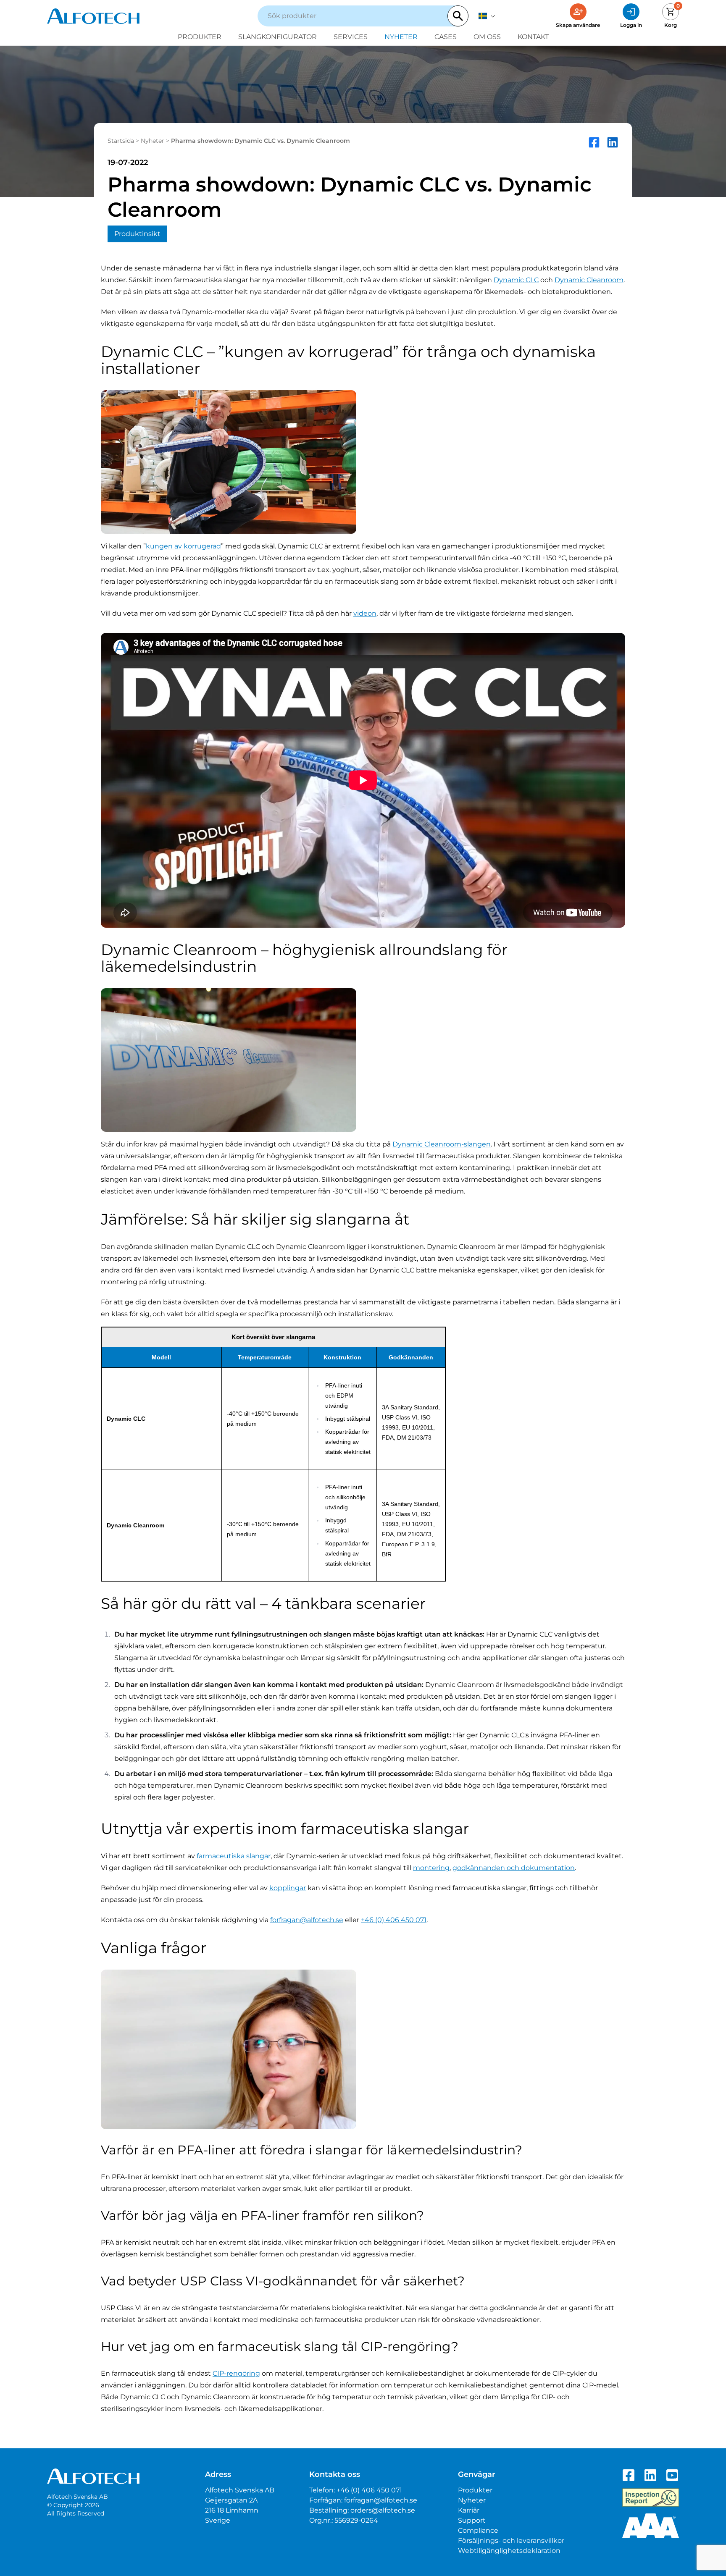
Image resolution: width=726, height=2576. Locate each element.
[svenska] (487, 16)
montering (431, 1868)
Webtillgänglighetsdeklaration (509, 2551)
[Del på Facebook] (594, 142)
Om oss (487, 37)
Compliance (478, 2530)
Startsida (121, 141)
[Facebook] (629, 2475)
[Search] (458, 16)
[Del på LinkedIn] (613, 142)
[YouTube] (672, 2475)
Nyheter (401, 37)
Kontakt (533, 37)
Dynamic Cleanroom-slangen (442, 1144)
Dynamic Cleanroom (589, 280)
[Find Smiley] (651, 2497)
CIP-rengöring (236, 2373)
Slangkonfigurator (278, 37)
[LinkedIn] (650, 2475)
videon (365, 613)
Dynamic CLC (516, 280)
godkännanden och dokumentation (514, 1868)
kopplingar (288, 1888)
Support (472, 2520)
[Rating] (651, 2526)
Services (351, 37)
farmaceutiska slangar (234, 1856)
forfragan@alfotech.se (307, 1920)
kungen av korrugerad (183, 546)
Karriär (469, 2510)
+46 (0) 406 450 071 (394, 1920)
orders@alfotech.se (383, 2510)
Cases (446, 37)
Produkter (200, 37)
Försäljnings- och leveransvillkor (511, 2541)
